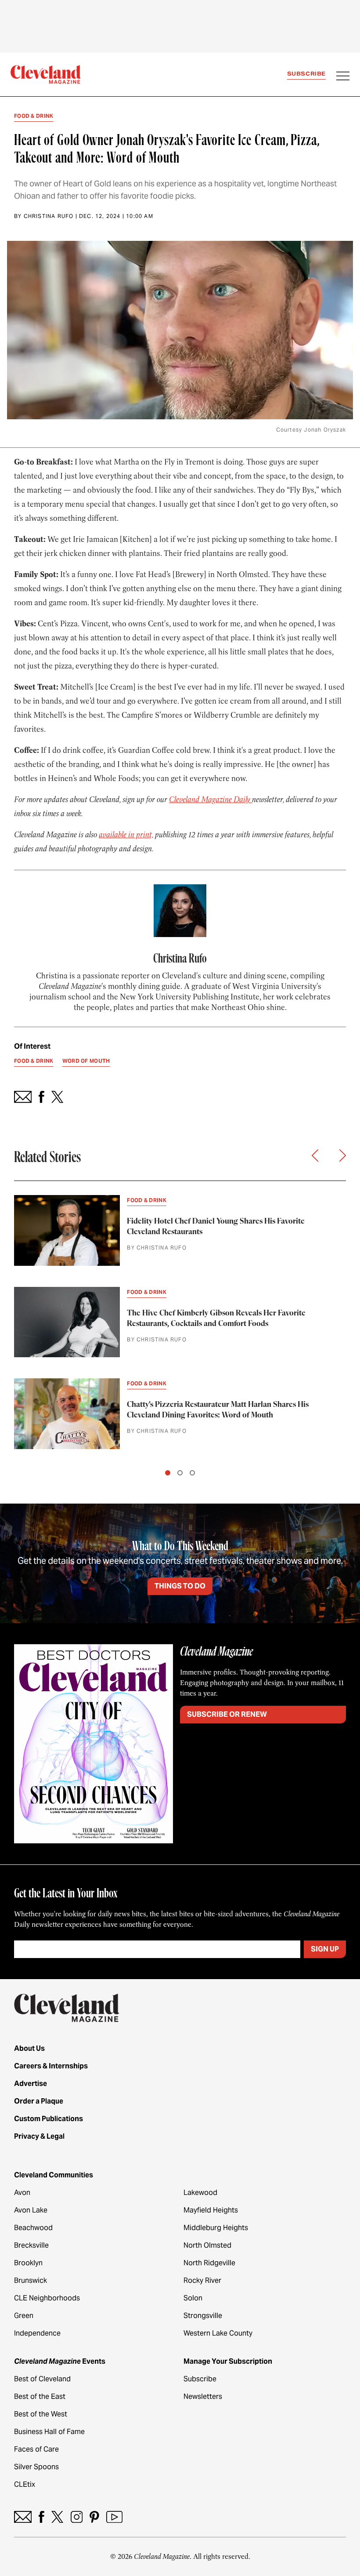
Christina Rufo (49, 216)
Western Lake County (218, 2333)
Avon (22, 2193)
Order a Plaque (39, 2101)
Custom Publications (49, 2119)
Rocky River (202, 2280)
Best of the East (40, 2396)
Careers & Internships (51, 2066)
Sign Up (325, 1949)
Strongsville (203, 2316)
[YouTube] (114, 2517)
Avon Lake (31, 2210)
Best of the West (41, 2414)
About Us (29, 2048)
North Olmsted (207, 2245)
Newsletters (203, 2396)
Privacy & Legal (39, 2136)
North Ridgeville (209, 2263)
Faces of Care (36, 2449)
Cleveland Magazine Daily (211, 799)
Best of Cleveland (42, 2379)
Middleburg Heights (216, 2228)
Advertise (31, 2084)
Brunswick (31, 2280)
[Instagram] (77, 2517)
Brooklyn (28, 2263)
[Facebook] (41, 2517)
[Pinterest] (94, 2517)
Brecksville (31, 2245)
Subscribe (306, 74)
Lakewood (200, 2193)
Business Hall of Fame (49, 2432)
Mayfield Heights (211, 2210)
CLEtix (25, 2484)
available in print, (126, 835)
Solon (193, 2298)
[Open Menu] (343, 77)
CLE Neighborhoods (47, 2298)
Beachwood (33, 2228)
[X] (57, 2517)
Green (24, 2316)
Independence (37, 2333)
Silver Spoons (36, 2467)
